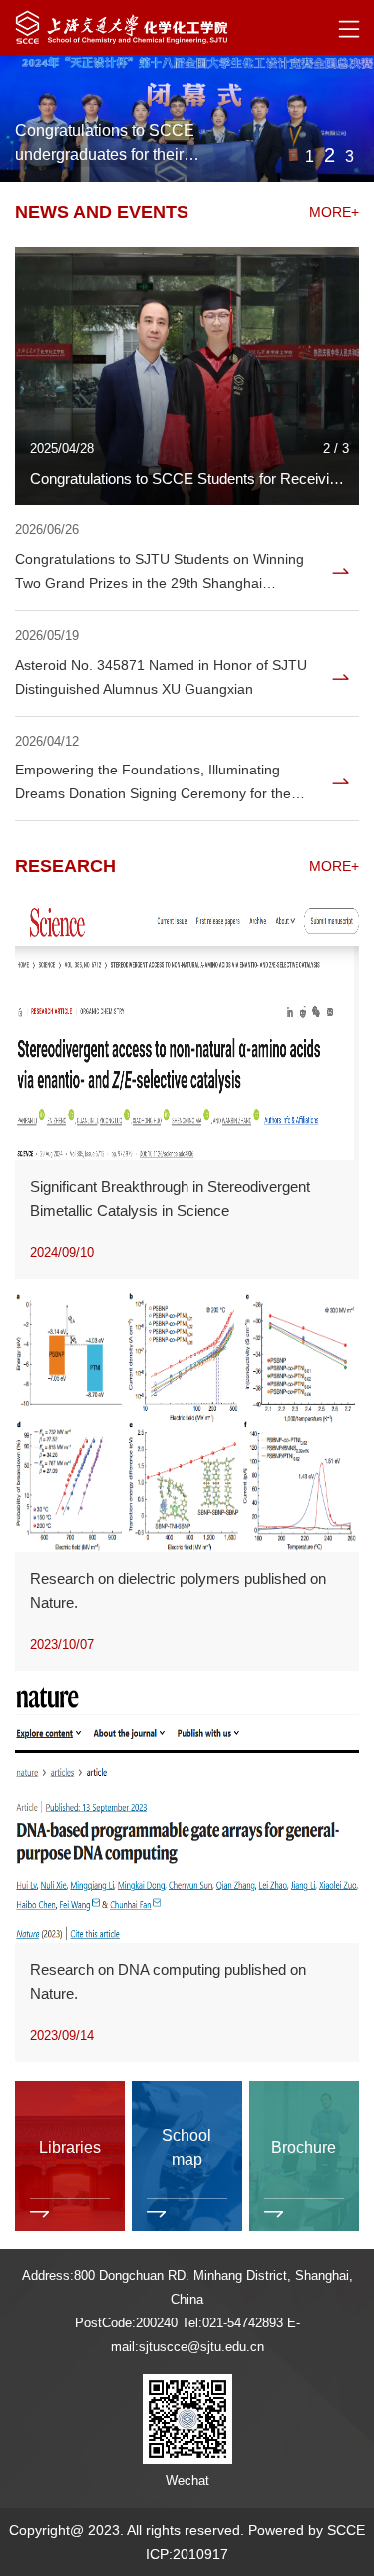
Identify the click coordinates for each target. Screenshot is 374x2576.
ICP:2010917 (187, 2554)
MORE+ (334, 212)
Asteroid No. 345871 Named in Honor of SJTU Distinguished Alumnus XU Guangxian (161, 677)
